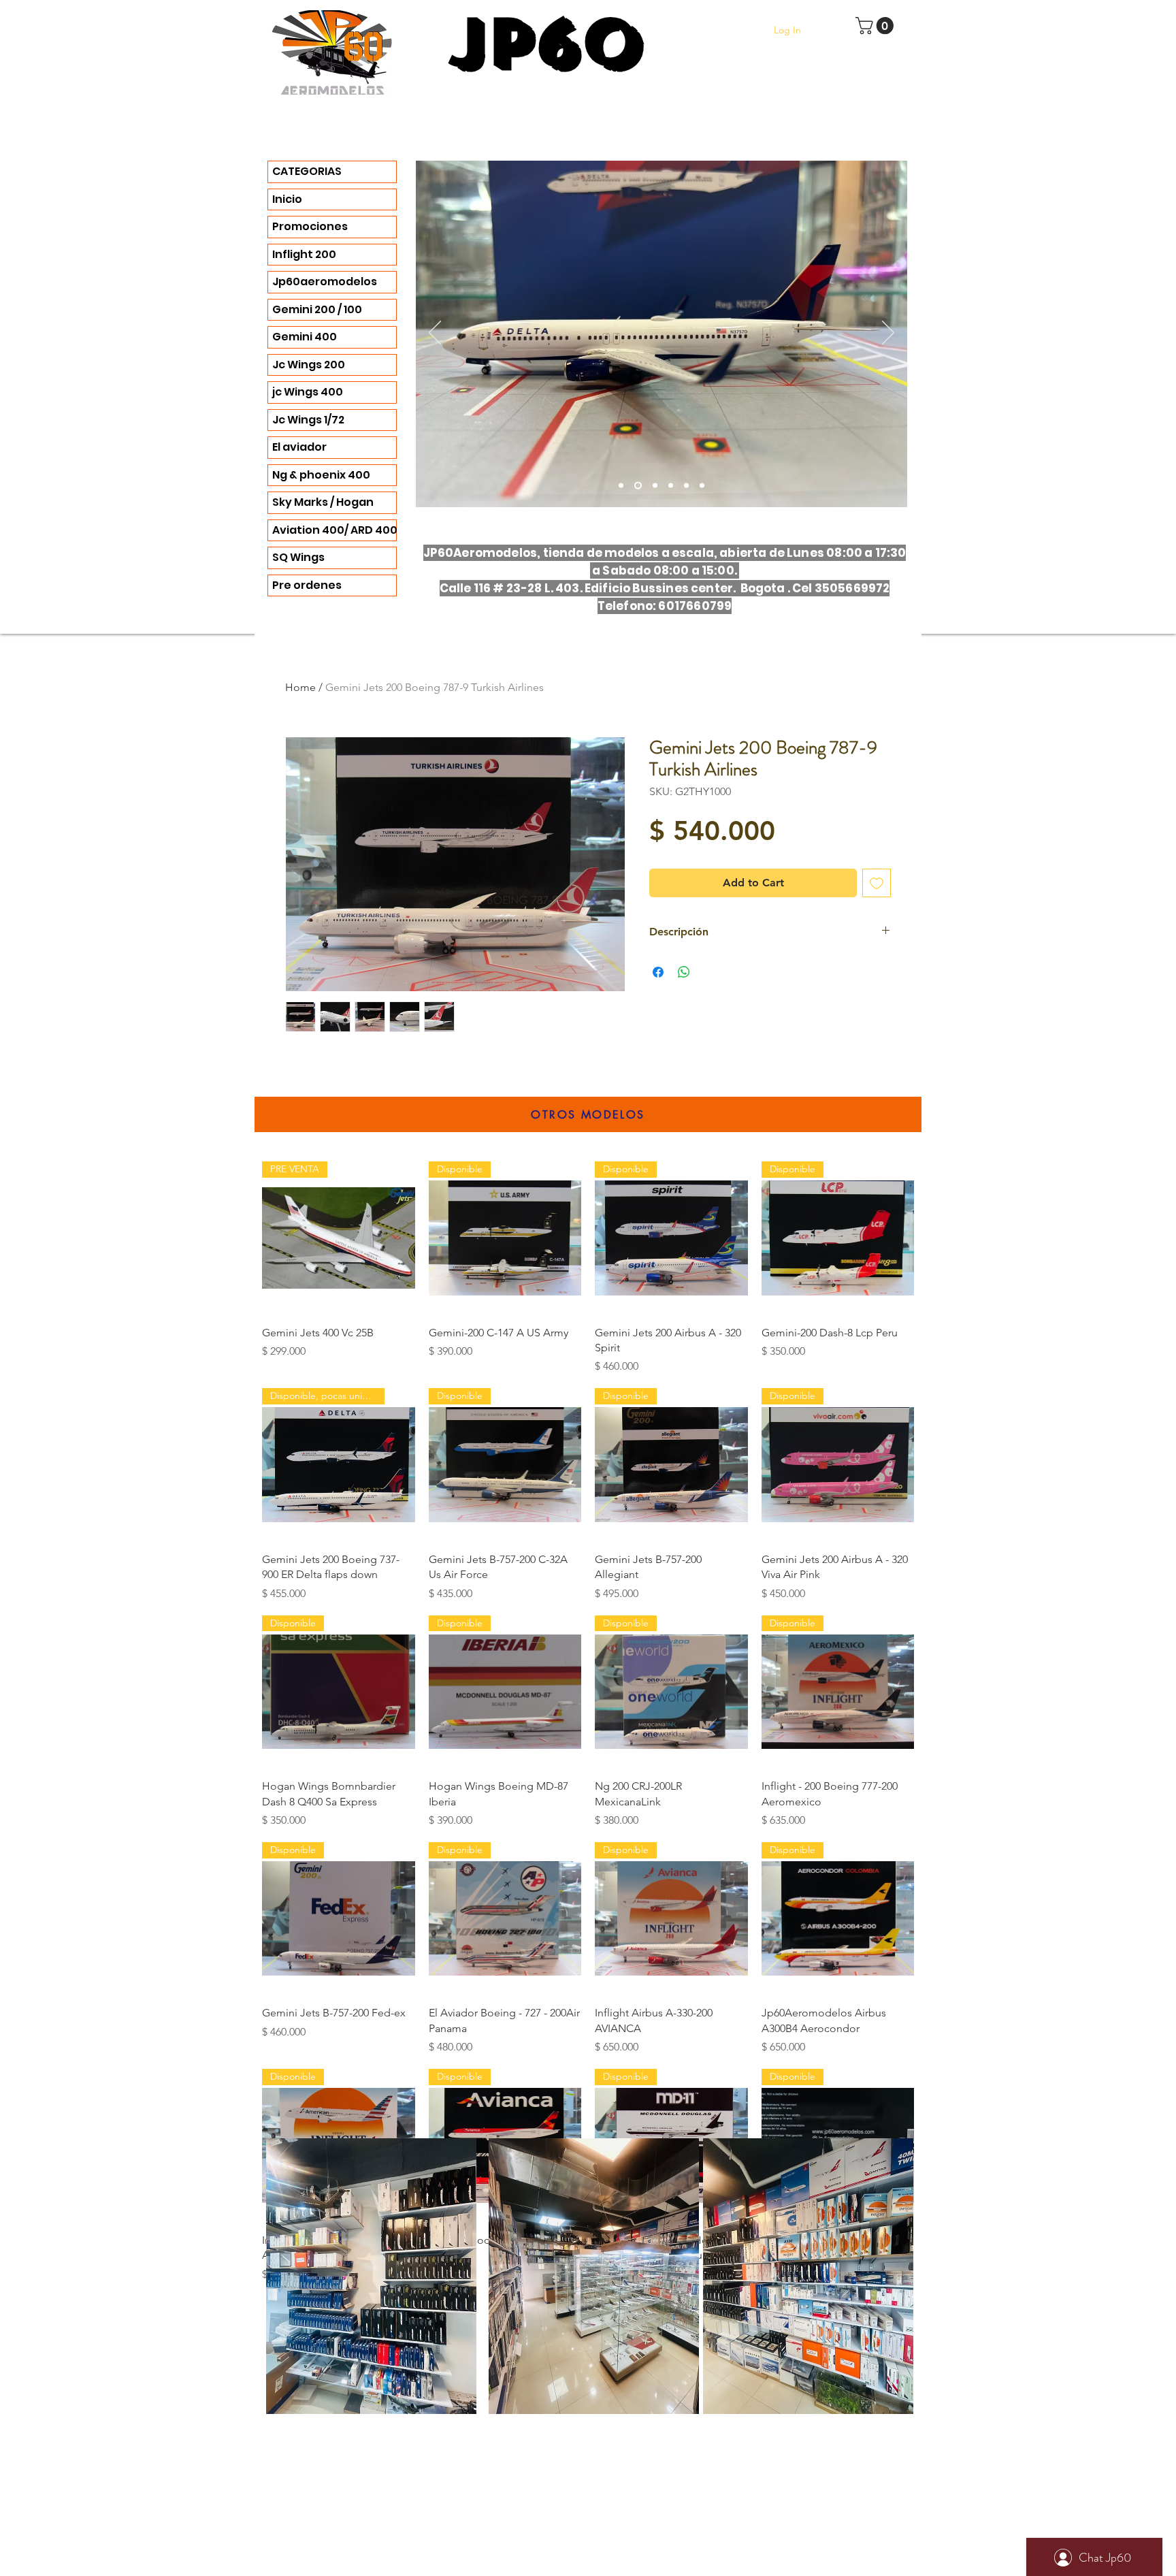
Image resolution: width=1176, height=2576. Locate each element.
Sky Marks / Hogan (323, 502)
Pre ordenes (307, 585)
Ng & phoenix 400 (321, 475)
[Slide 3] (621, 486)
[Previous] (435, 334)
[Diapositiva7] (686, 486)
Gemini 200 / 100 (317, 309)
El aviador (299, 447)
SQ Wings (298, 557)
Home (300, 687)
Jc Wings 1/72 (308, 420)
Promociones (310, 226)
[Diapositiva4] (638, 486)
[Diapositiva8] (702, 486)
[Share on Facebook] (658, 972)
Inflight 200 (304, 254)
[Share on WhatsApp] (684, 972)
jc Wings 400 (308, 392)
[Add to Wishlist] (877, 883)
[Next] (888, 334)
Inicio (287, 199)
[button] (877, 26)
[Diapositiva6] (655, 486)
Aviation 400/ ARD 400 (334, 530)
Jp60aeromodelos (325, 281)
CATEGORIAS (307, 171)
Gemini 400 (305, 337)
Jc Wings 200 (309, 365)
